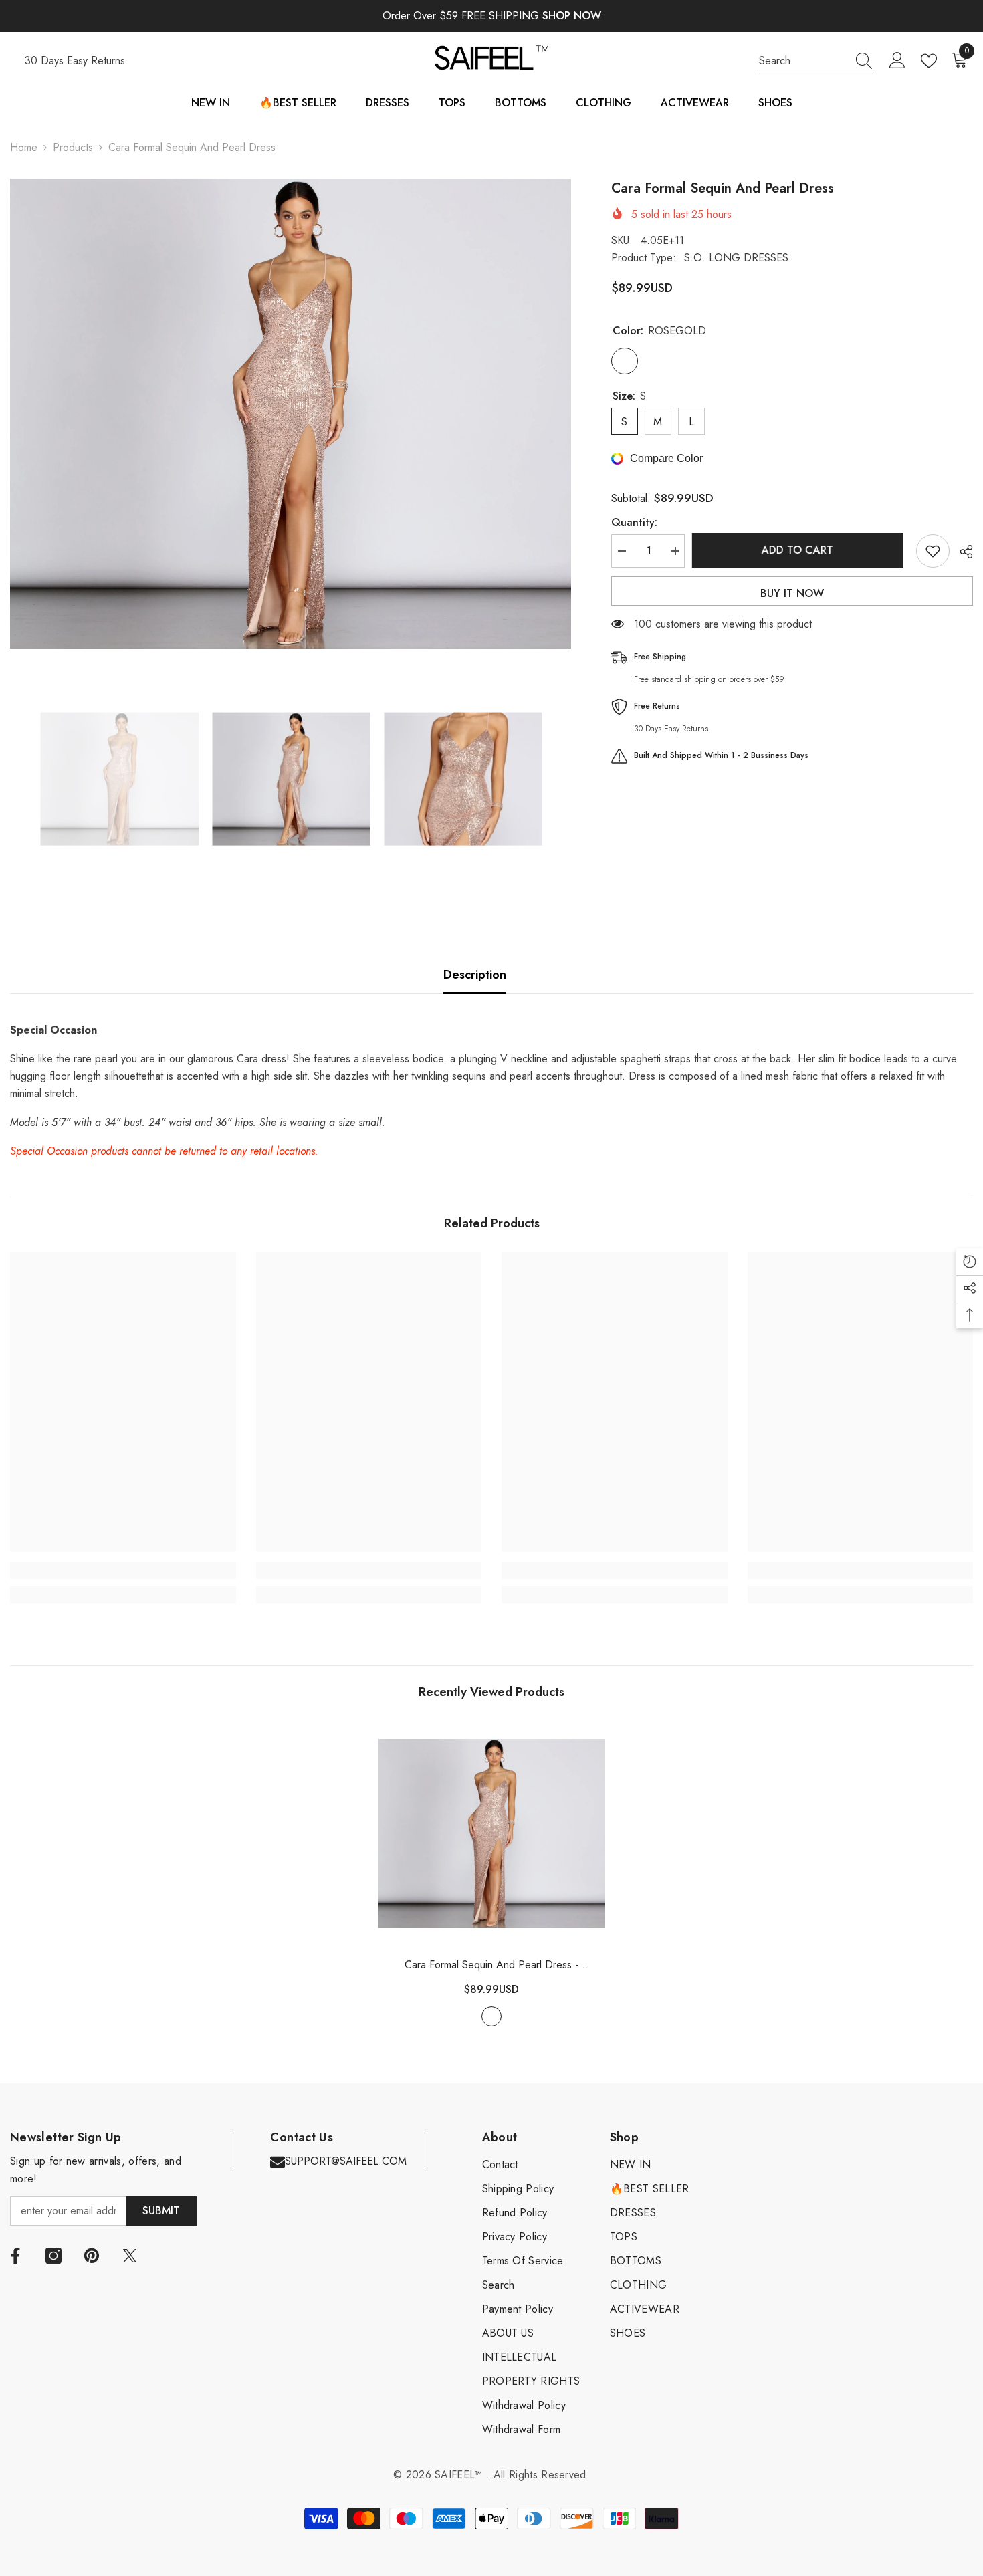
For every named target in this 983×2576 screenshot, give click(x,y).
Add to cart (800, 550)
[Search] (816, 61)
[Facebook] (15, 2256)
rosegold (491, 2016)
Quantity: (634, 522)
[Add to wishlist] (933, 551)
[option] (291, 414)
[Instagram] (53, 2256)
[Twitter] (130, 2256)
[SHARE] (961, 552)
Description (475, 975)
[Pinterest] (92, 2256)
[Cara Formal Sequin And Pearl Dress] (491, 1833)
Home (24, 147)
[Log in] (897, 61)
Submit (161, 2211)
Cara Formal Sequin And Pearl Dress (491, 1965)
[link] (123, 1570)
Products (73, 147)
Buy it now (792, 593)
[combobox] (803, 61)
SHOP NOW (572, 16)
